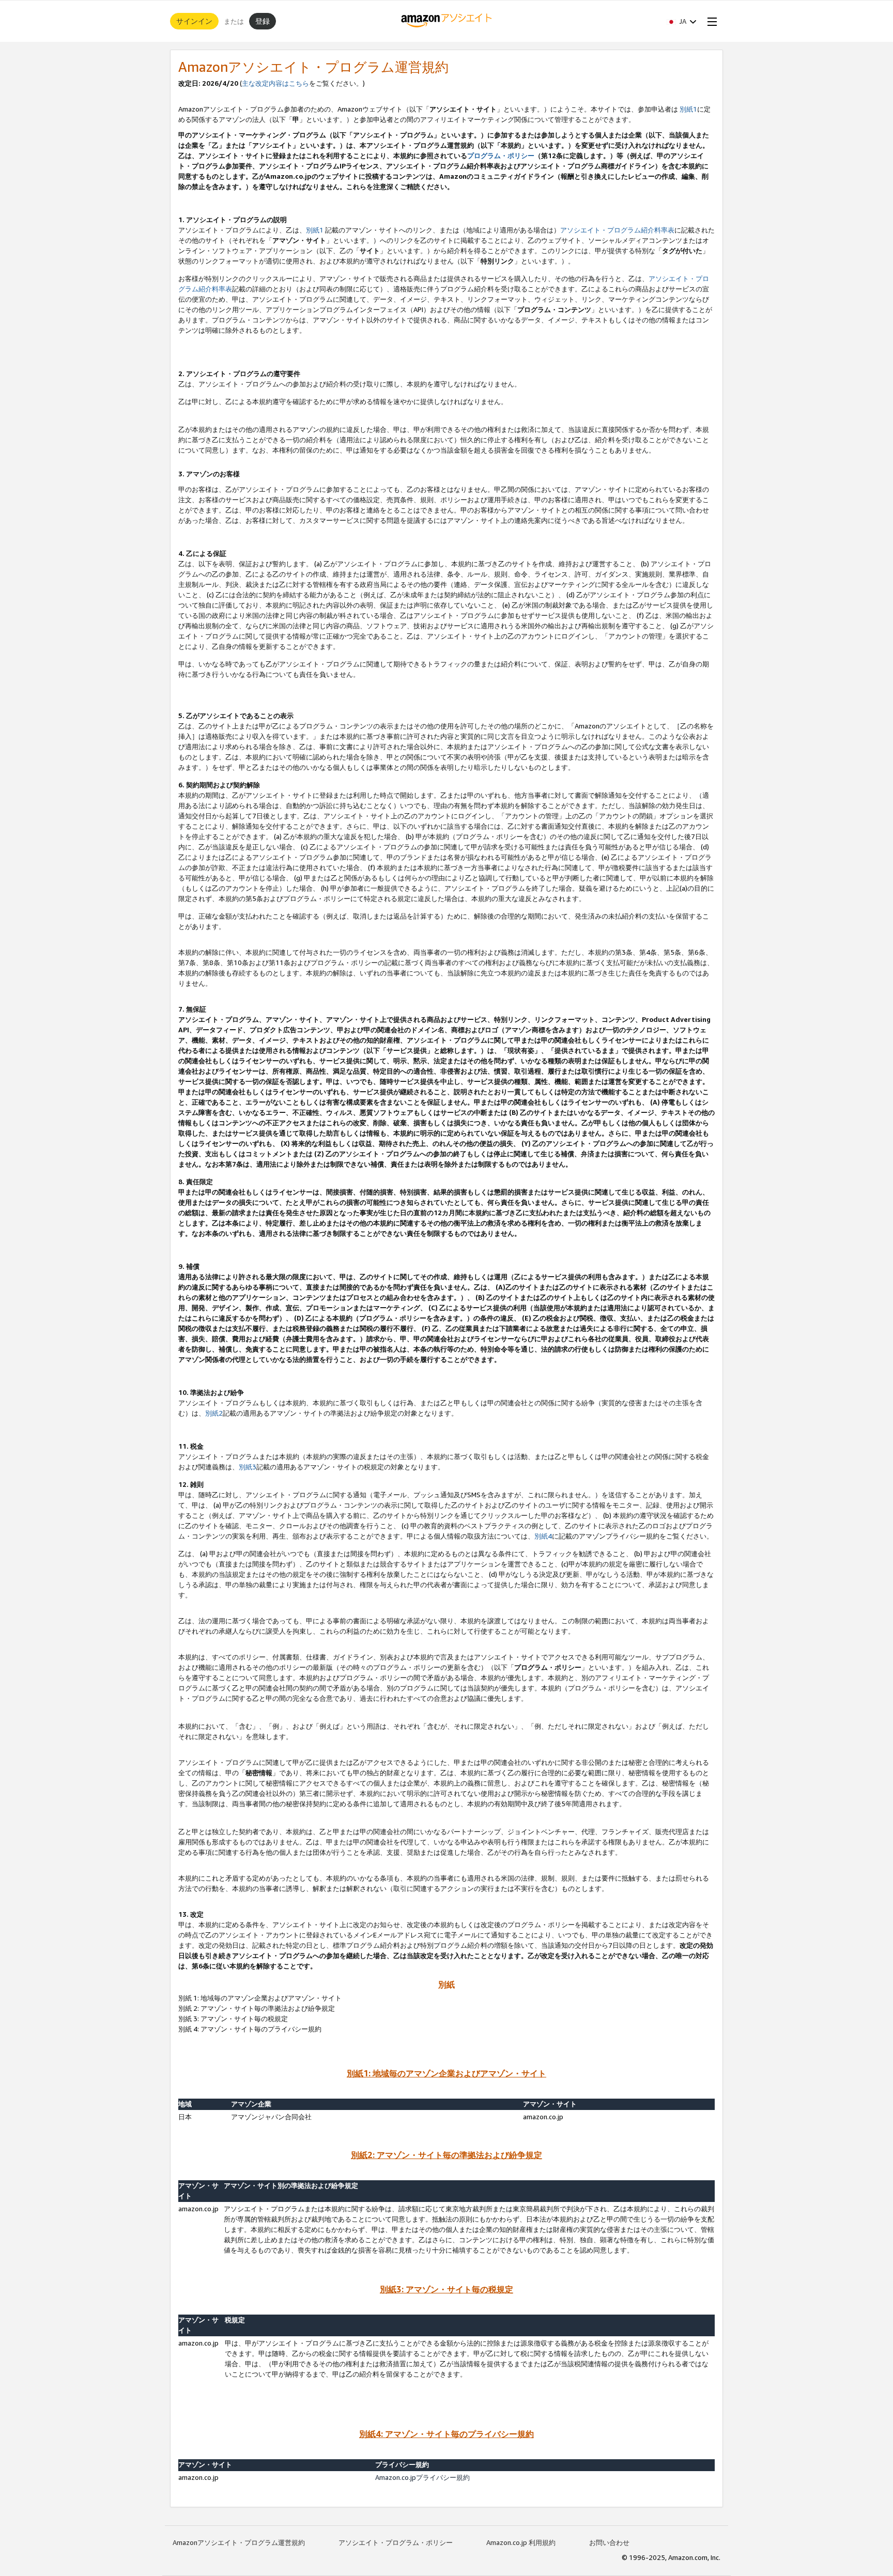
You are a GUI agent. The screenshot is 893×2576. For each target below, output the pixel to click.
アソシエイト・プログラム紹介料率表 (617, 230)
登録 (263, 21)
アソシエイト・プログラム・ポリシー (396, 2542)
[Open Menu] (710, 21)
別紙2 (214, 1413)
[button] (682, 21)
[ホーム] (447, 21)
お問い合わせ (609, 2542)
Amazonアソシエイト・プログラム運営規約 (239, 2542)
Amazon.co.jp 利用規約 (521, 2542)
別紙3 (248, 1467)
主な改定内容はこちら (275, 83)
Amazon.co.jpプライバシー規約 (422, 2477)
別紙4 (543, 1536)
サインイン (194, 21)
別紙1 (688, 109)
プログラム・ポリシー (501, 156)
